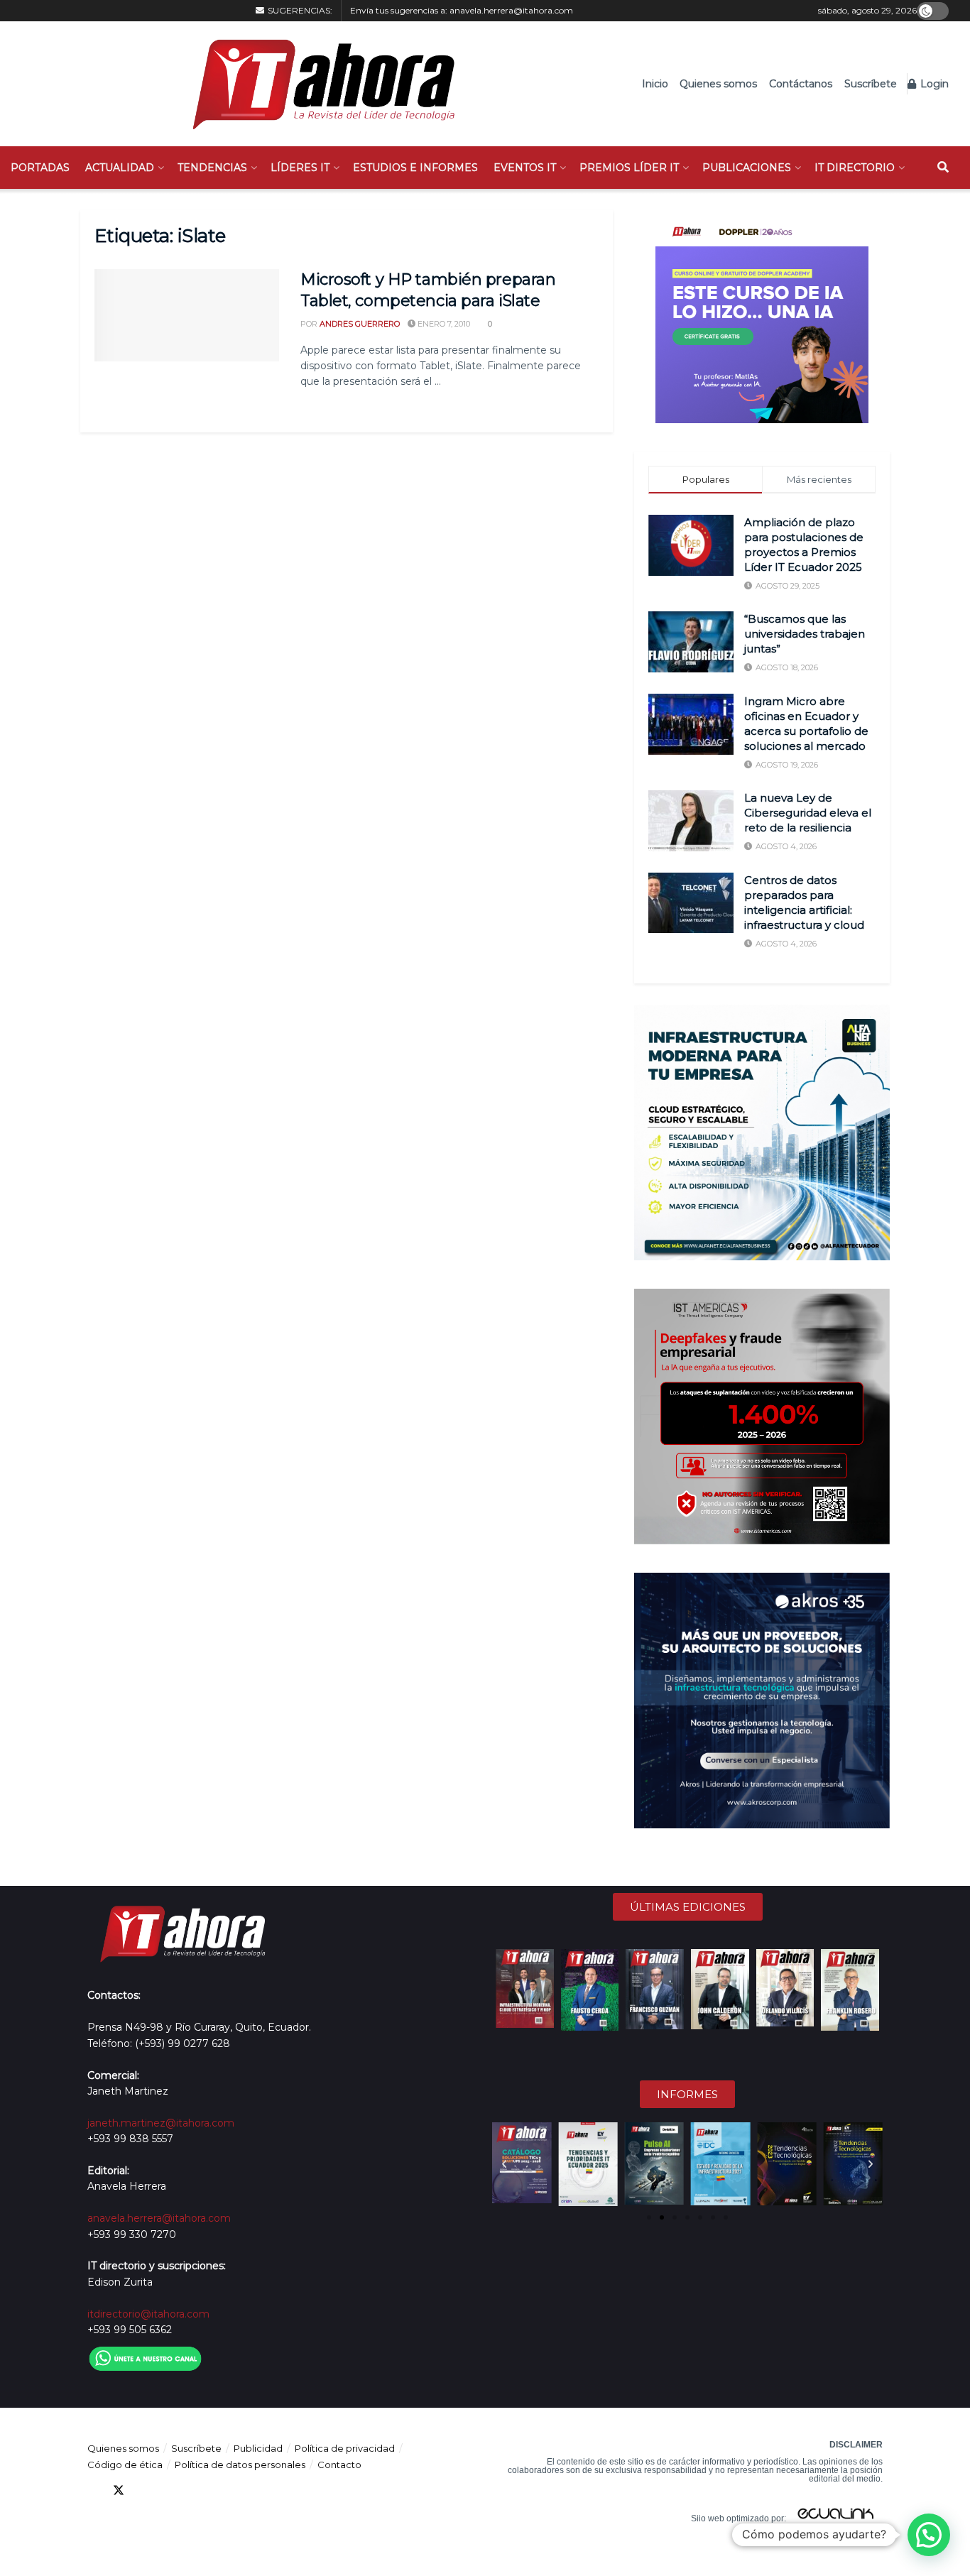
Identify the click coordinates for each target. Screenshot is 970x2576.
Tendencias (212, 168)
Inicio (655, 84)
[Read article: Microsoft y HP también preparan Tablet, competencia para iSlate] (187, 315)
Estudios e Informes (415, 168)
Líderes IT (300, 168)
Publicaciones (747, 168)
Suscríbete (871, 84)
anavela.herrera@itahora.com (511, 10)
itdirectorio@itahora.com (148, 2314)
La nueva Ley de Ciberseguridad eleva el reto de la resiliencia (808, 813)
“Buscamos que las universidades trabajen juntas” (805, 634)
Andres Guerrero (360, 324)
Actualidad (120, 168)
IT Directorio (855, 168)
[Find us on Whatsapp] (221, 2490)
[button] (504, 2164)
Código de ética (125, 2465)
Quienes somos (718, 84)
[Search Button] (943, 168)
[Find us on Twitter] (119, 2490)
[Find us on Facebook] (93, 2490)
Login (933, 84)
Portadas (40, 168)
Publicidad (258, 2448)
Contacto (339, 2465)
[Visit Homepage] (316, 84)
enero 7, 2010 (443, 324)
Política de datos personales (240, 2465)
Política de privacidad (345, 2448)
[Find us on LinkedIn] (144, 2490)
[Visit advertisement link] (762, 317)
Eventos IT (525, 168)
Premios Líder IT (629, 168)
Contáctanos (801, 84)
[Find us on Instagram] (195, 2490)
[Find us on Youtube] (170, 2490)
